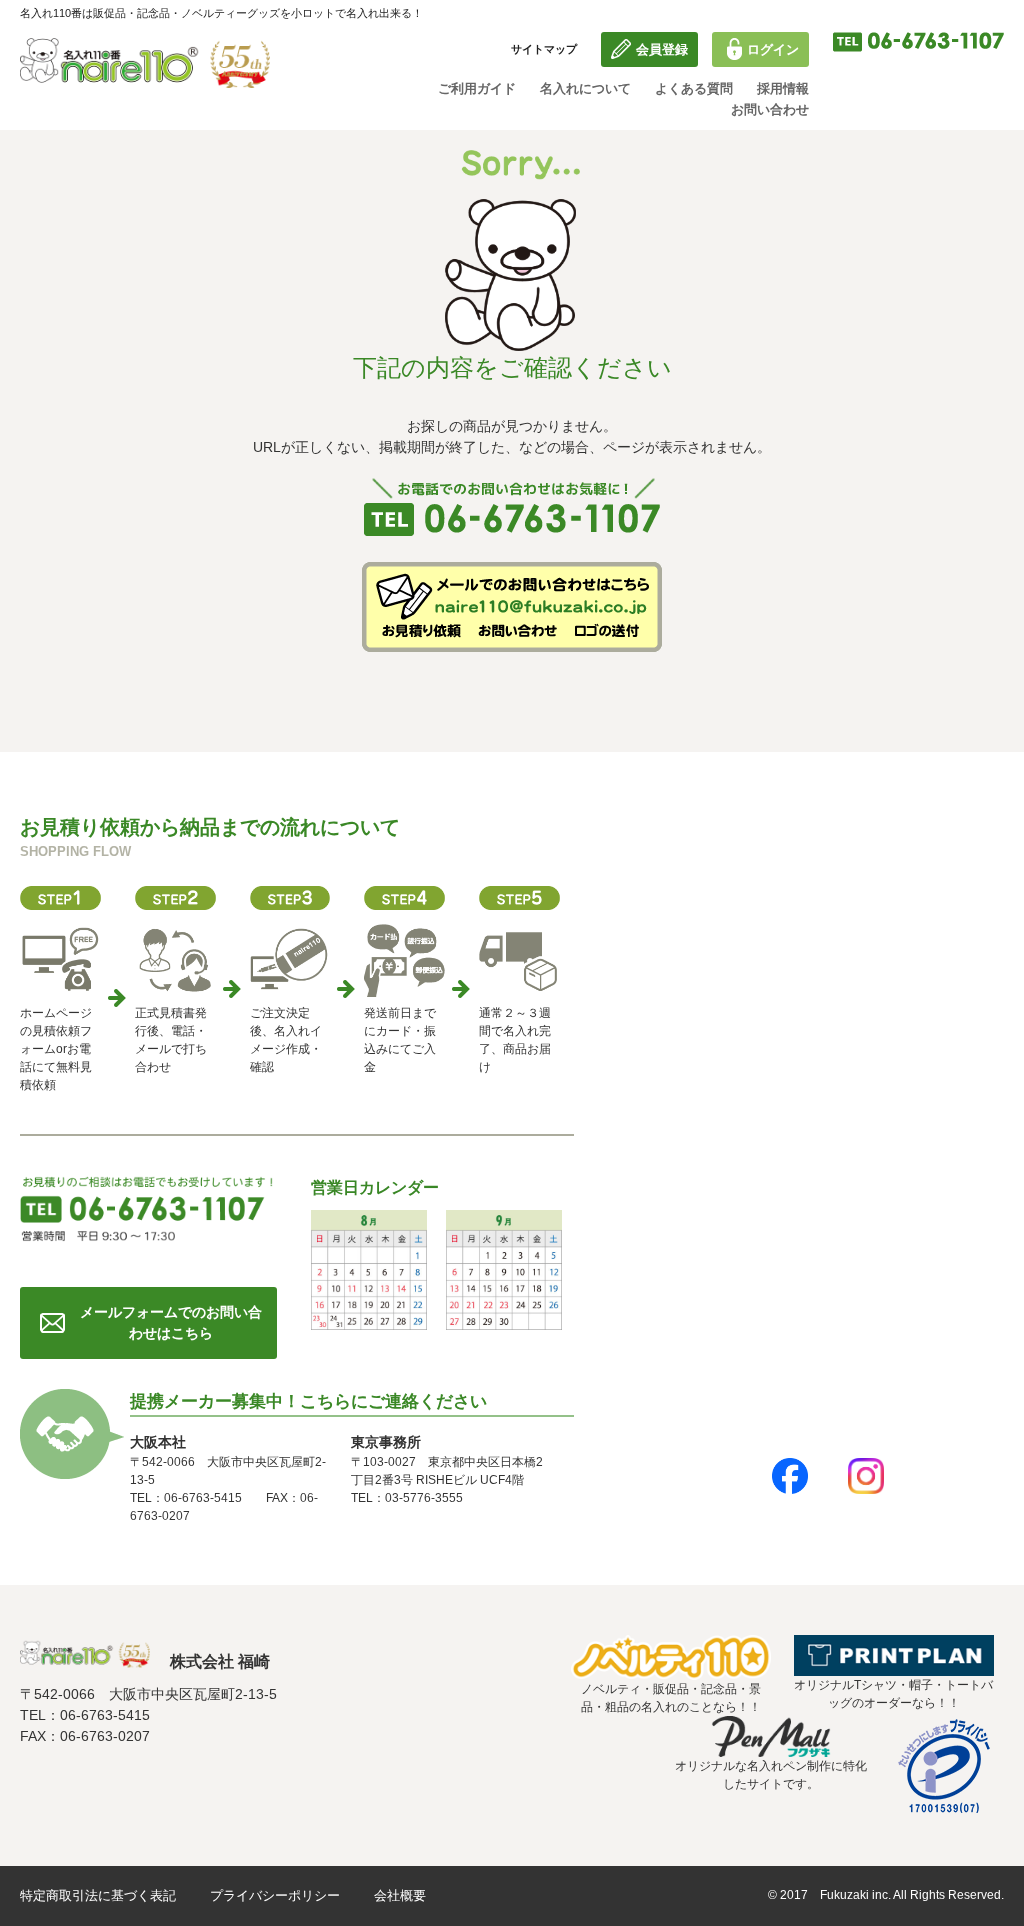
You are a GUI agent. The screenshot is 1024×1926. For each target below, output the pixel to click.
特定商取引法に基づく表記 (98, 1895)
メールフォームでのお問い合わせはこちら (171, 1322)
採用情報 (783, 88)
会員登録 (662, 49)
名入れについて (585, 88)
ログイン (773, 49)
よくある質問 (694, 88)
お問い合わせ (770, 109)
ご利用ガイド (477, 88)
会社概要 (400, 1895)
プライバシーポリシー (275, 1895)
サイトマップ (544, 49)
